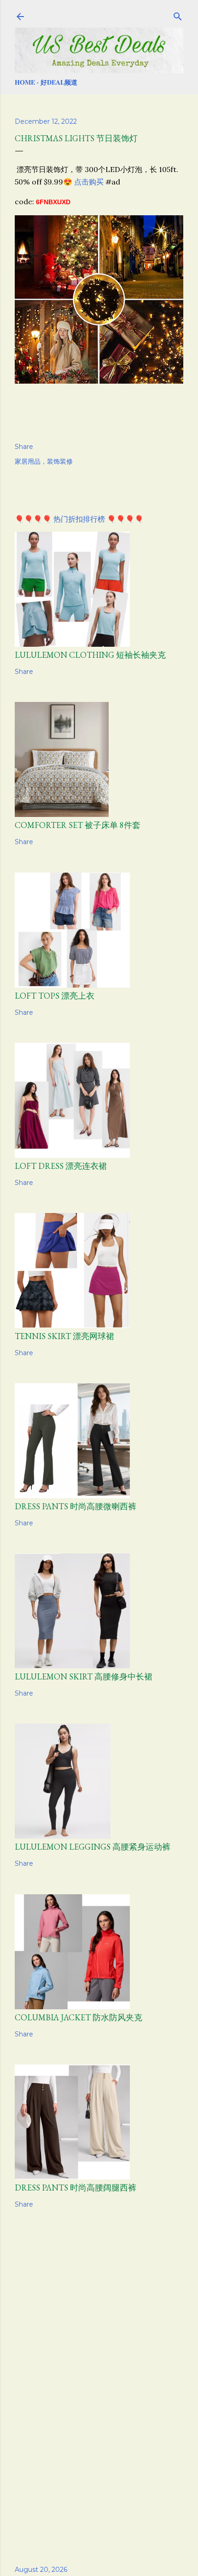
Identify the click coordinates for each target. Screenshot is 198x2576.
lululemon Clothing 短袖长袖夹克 (90, 655)
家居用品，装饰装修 (44, 461)
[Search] (178, 15)
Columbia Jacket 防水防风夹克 (79, 2017)
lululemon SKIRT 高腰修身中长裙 (84, 1676)
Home (25, 82)
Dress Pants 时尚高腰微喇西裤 (76, 1506)
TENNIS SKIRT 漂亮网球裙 (64, 1336)
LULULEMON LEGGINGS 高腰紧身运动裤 (93, 1847)
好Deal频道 (59, 82)
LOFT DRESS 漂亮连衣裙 (61, 1166)
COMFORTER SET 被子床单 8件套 (78, 825)
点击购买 (89, 182)
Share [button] (24, 447)
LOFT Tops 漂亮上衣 (55, 996)
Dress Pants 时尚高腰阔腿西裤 (76, 2188)
